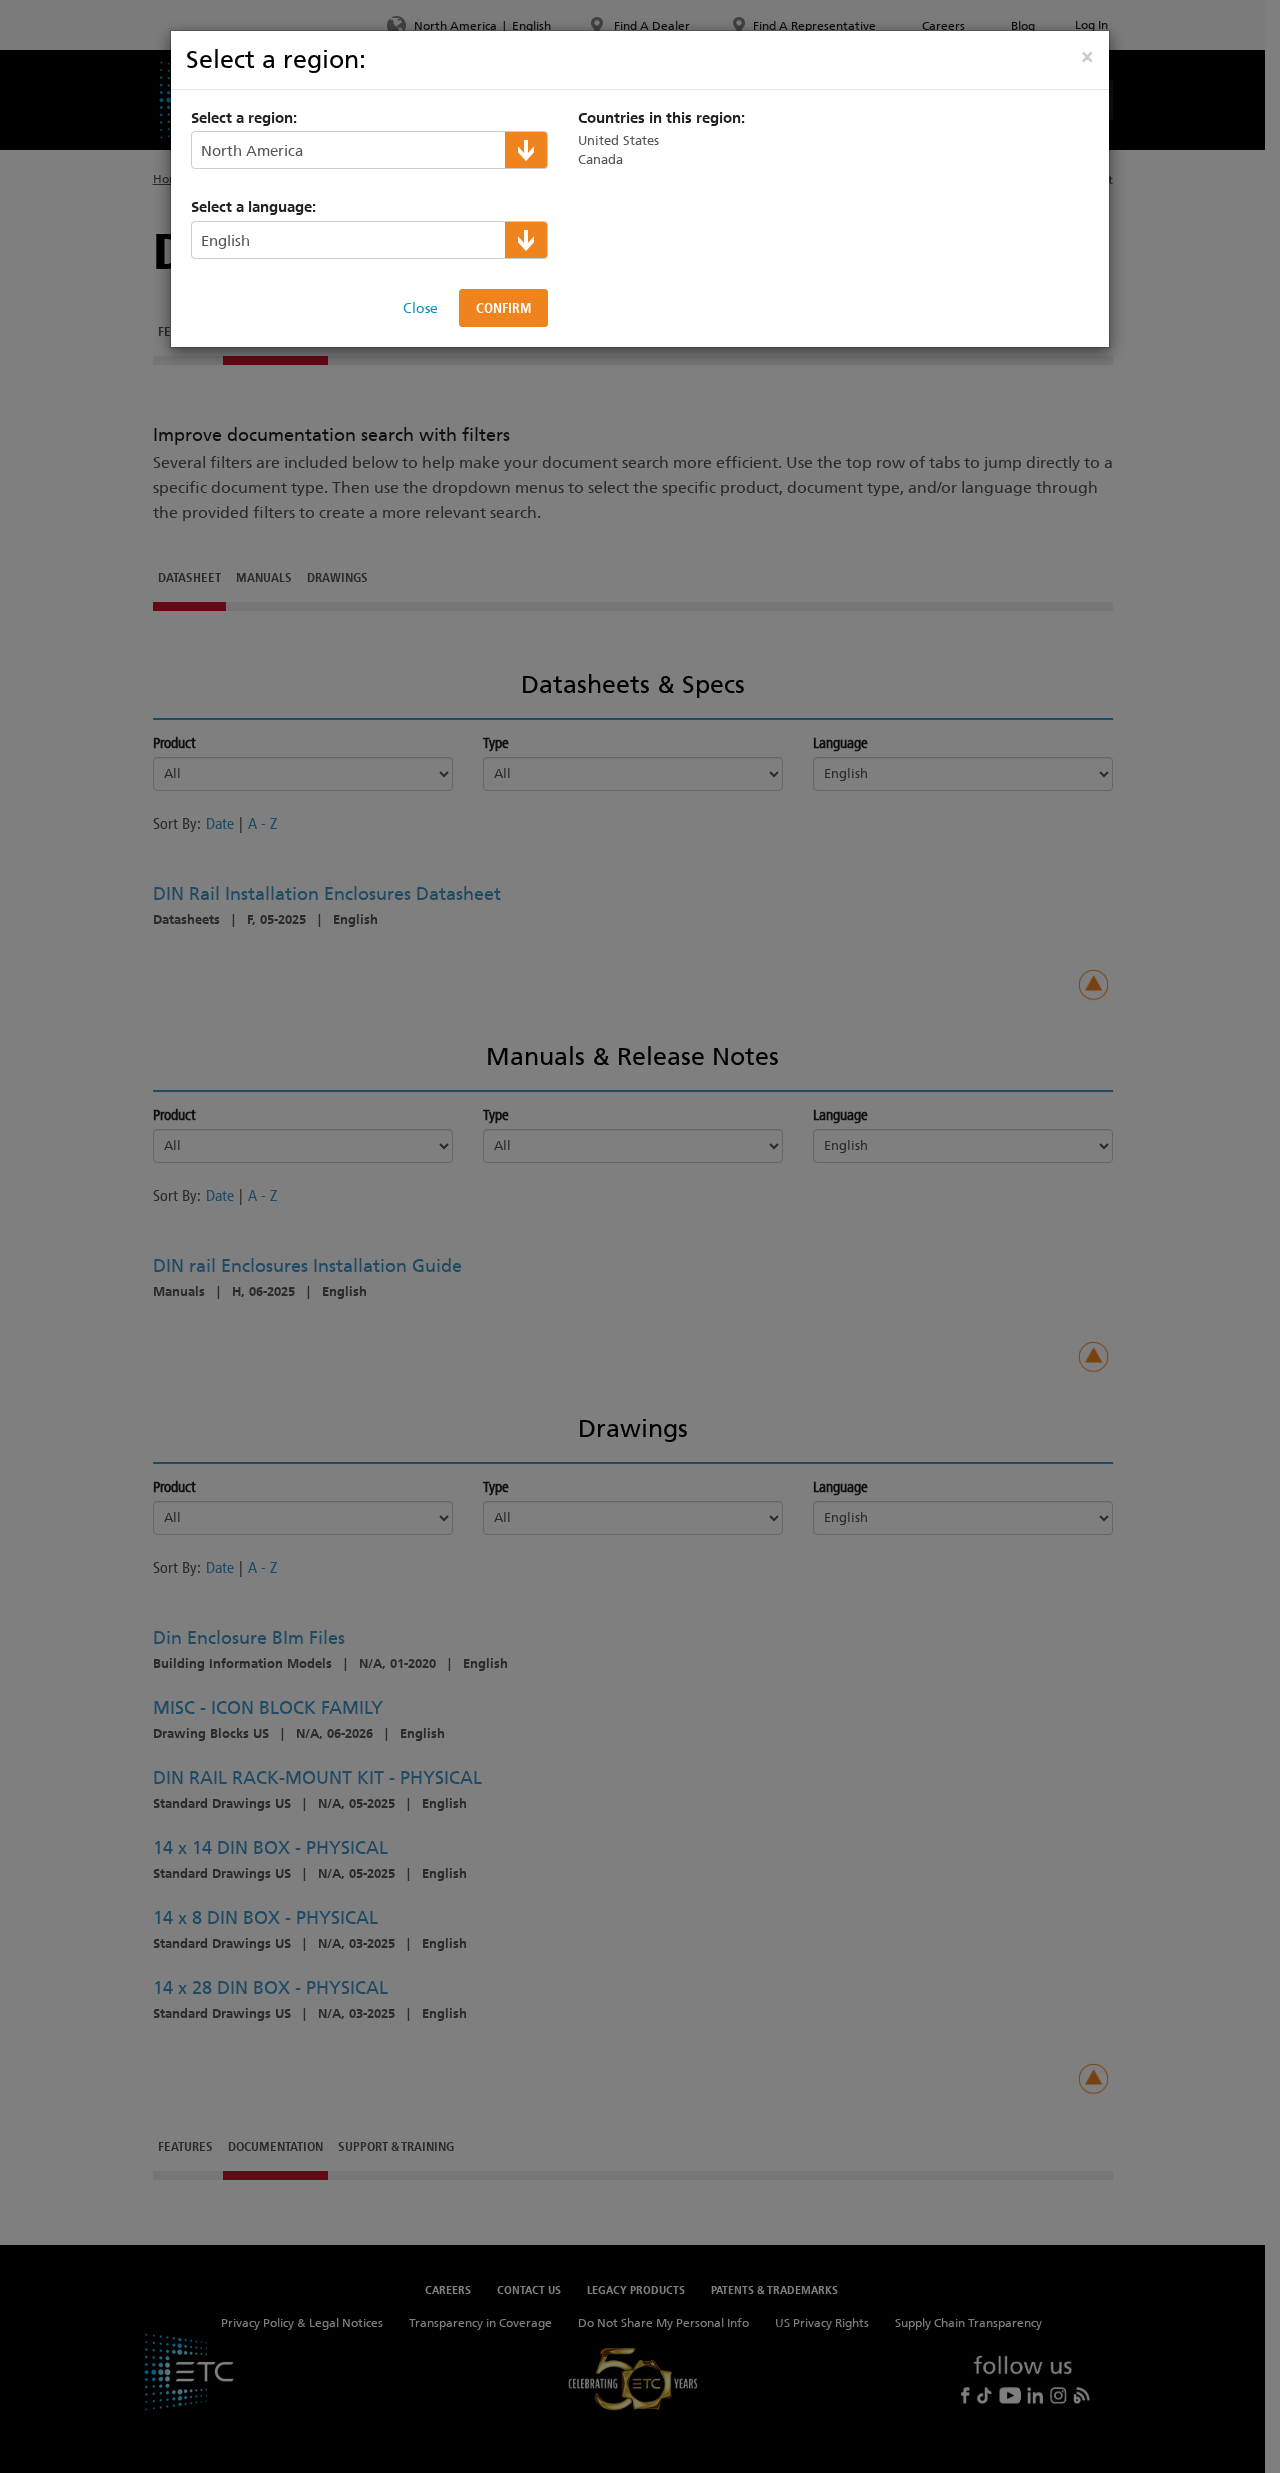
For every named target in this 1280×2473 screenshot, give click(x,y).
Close (420, 308)
